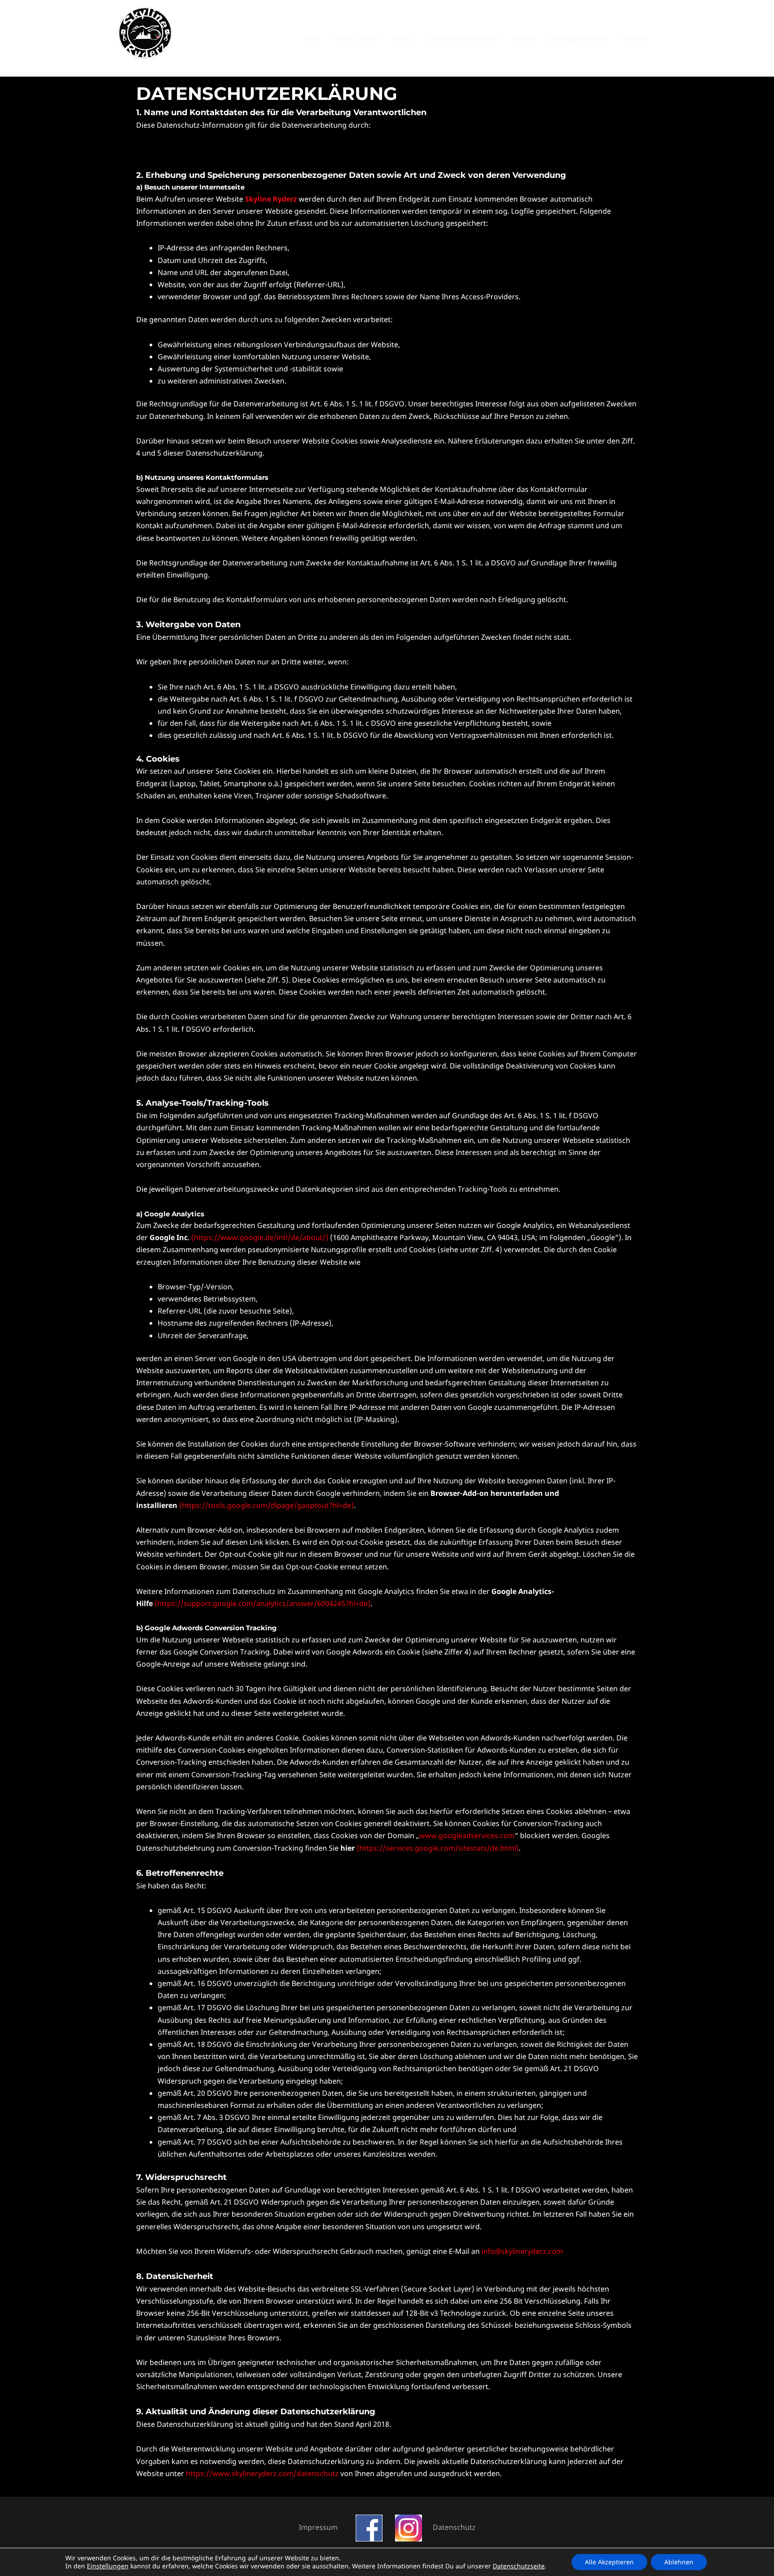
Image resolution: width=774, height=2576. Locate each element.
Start (312, 39)
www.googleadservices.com (467, 1835)
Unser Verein (357, 39)
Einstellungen (108, 2566)
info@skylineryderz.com (522, 2251)
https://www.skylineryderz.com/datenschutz (262, 2473)
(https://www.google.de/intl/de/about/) (260, 1237)
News (403, 39)
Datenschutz (454, 2527)
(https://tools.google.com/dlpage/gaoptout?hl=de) (267, 1505)
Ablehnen (679, 2562)
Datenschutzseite (519, 2566)
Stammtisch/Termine (462, 39)
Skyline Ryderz (271, 199)
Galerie (524, 39)
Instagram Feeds (579, 39)
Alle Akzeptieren (609, 2562)
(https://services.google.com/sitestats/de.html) (438, 1848)
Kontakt (635, 39)
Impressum (318, 2527)
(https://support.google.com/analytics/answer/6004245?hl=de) (262, 1603)
